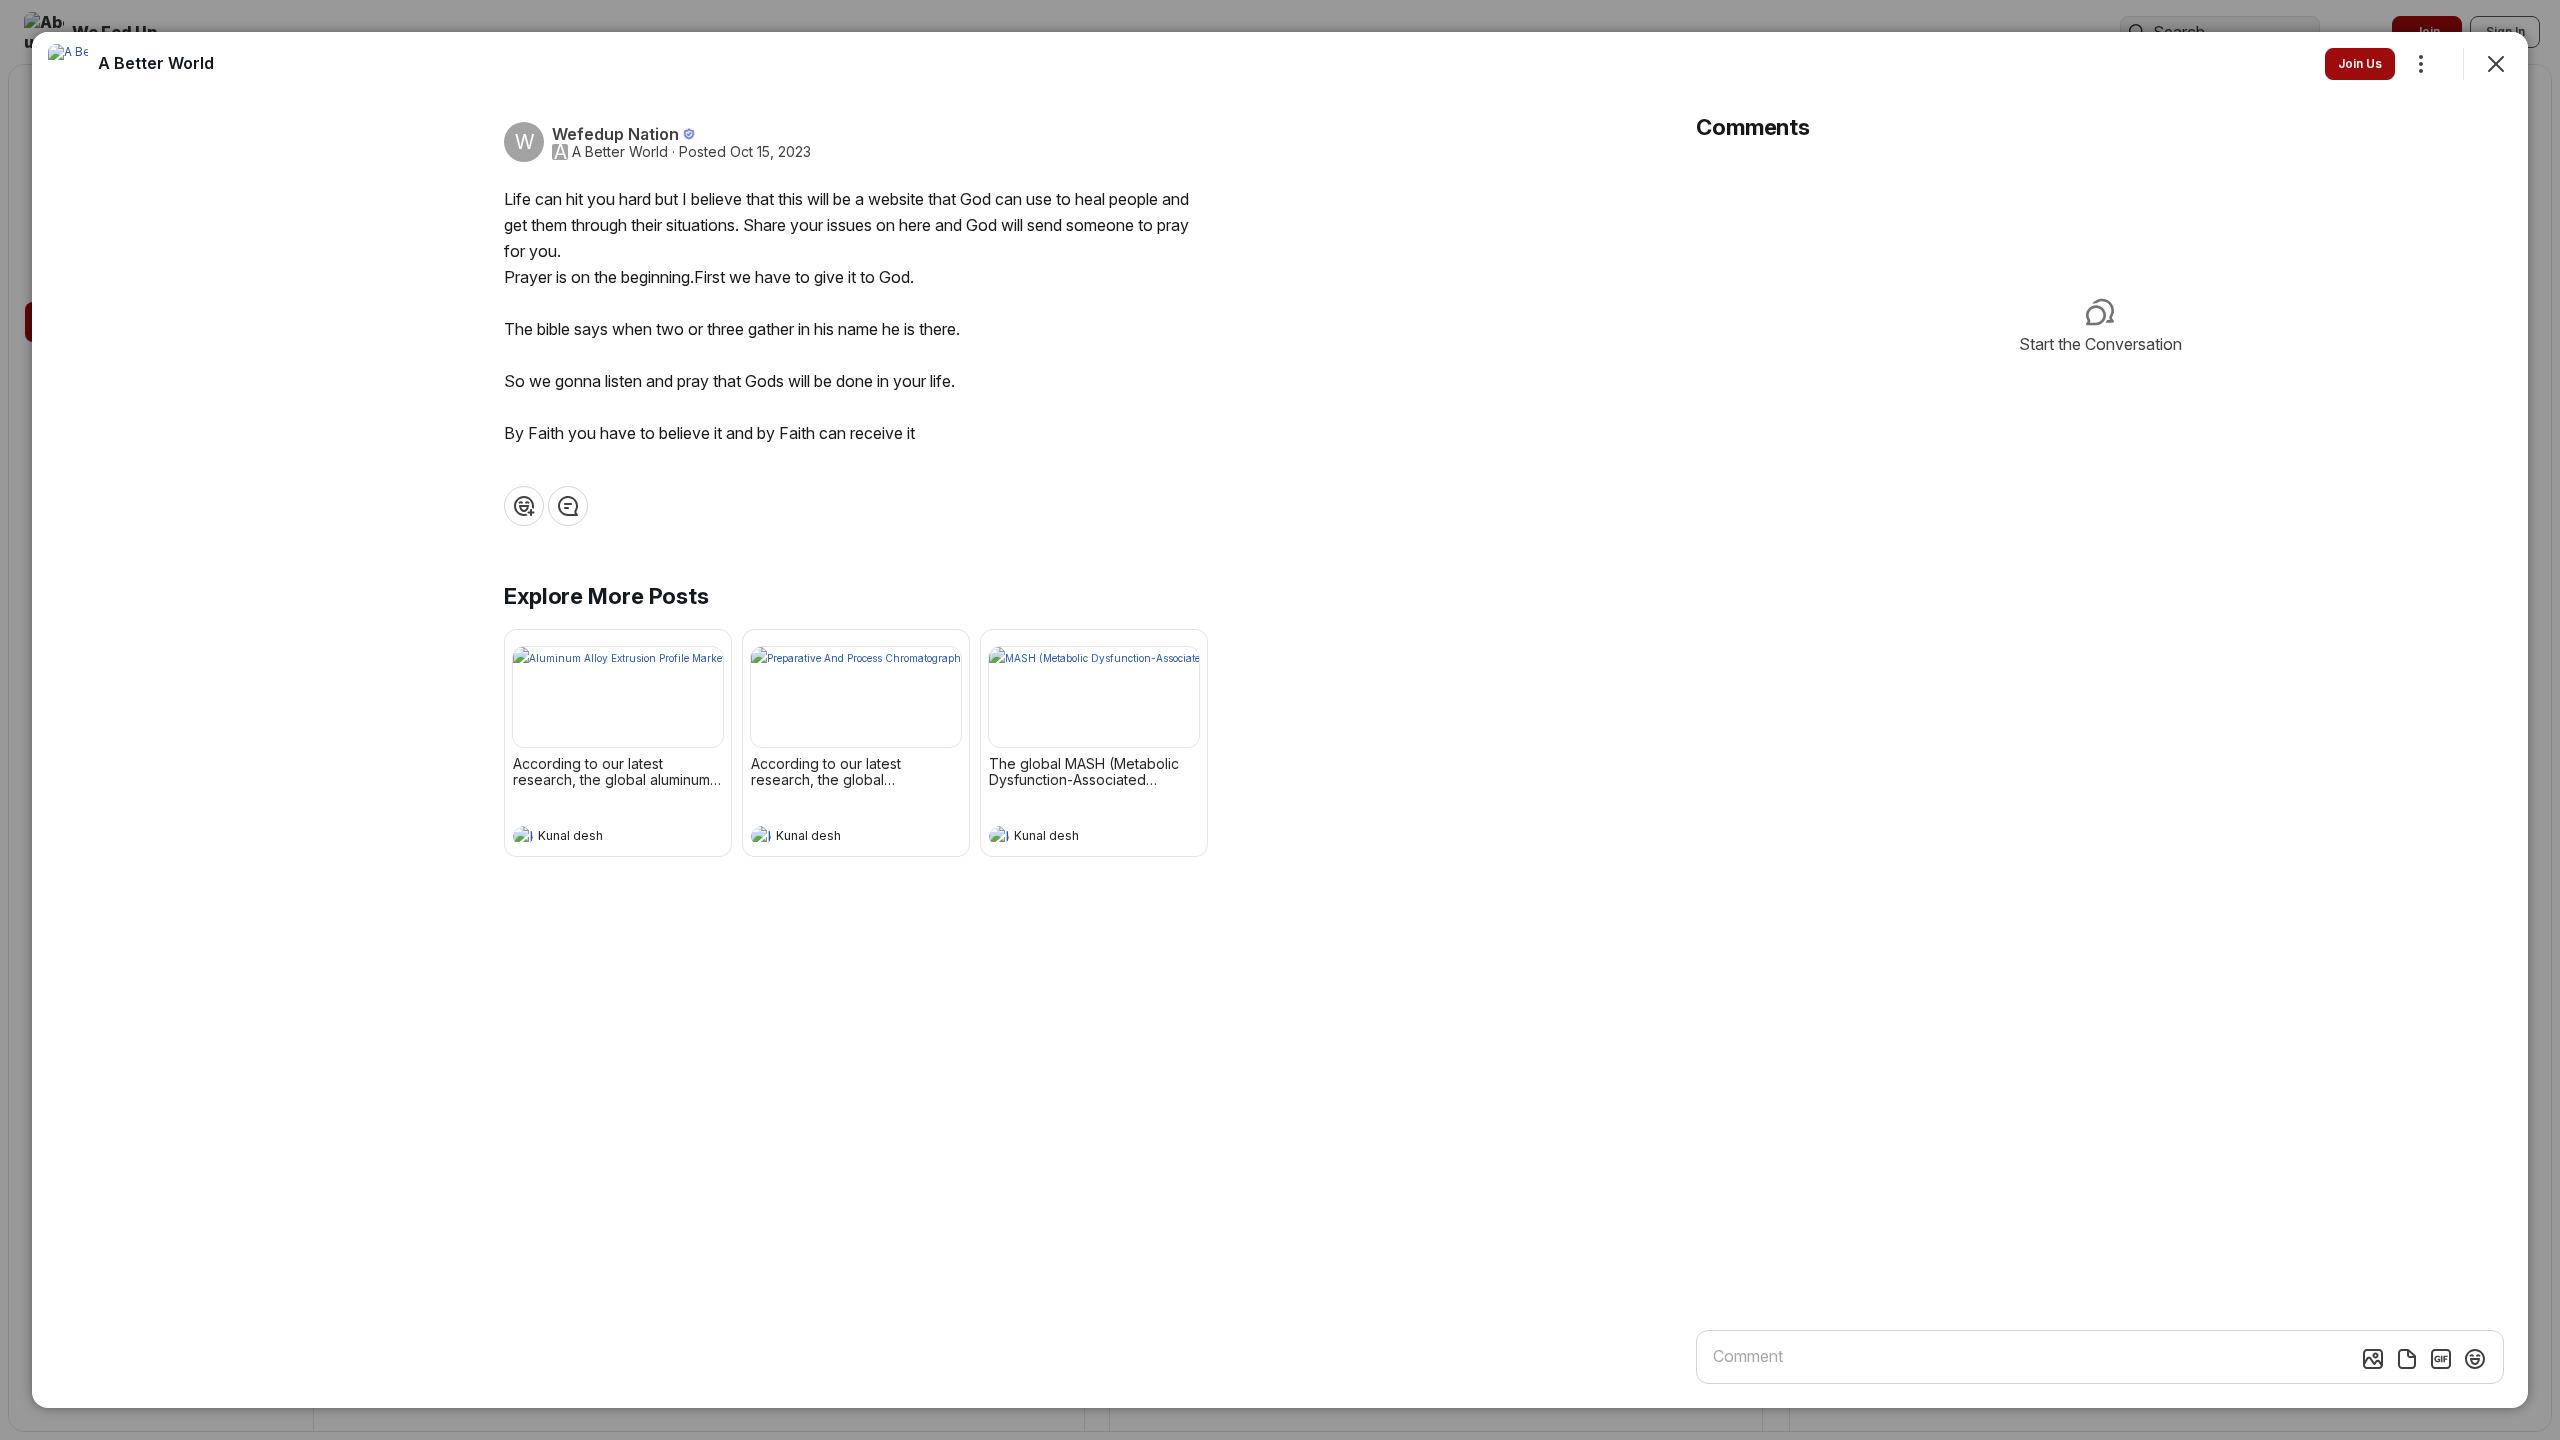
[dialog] (1280, 720)
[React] (524, 506)
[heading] (598, 838)
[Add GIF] (2441, 1359)
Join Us (2360, 63)
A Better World (620, 152)
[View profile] (523, 836)
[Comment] (568, 506)
